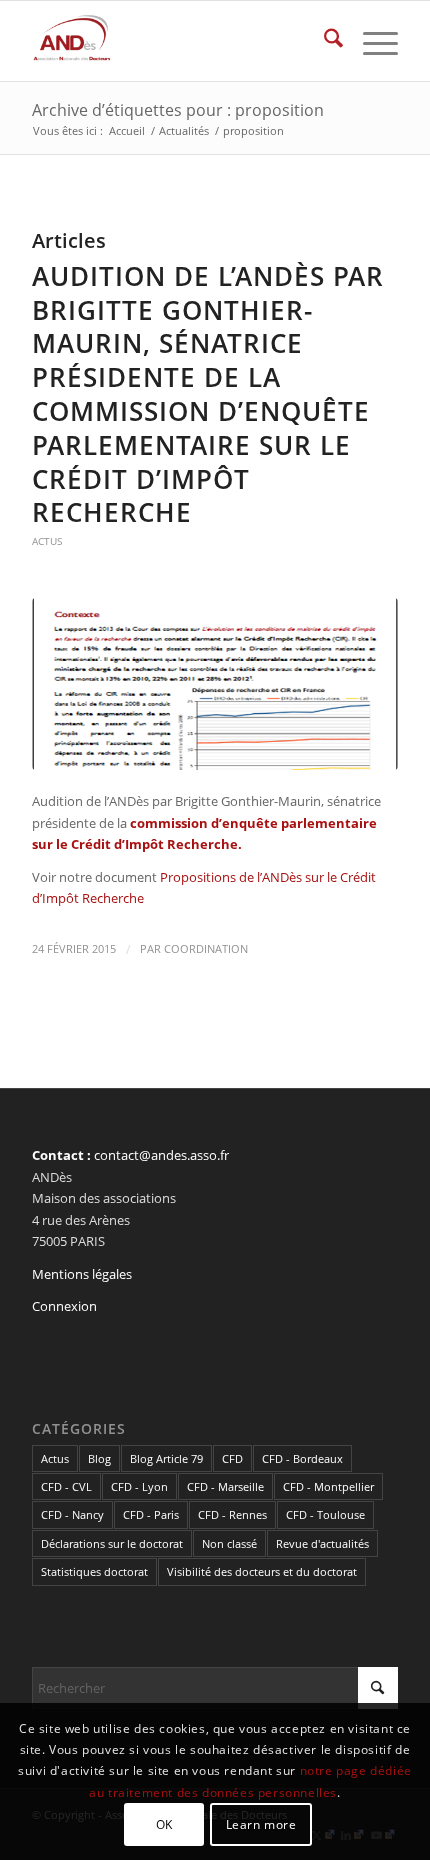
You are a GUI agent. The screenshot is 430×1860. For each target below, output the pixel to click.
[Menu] (370, 41)
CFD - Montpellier (328, 1486)
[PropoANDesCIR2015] (215, 684)
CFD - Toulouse (325, 1514)
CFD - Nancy (72, 1514)
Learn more (261, 1824)
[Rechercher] (323, 41)
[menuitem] (323, 41)
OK (164, 1824)
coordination (206, 949)
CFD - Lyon (139, 1486)
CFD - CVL (66, 1486)
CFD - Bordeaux (302, 1458)
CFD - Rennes (232, 1514)
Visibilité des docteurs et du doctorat (262, 1571)
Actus (47, 541)
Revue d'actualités (322, 1543)
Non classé (229, 1543)
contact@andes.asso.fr (161, 1155)
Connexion (64, 1306)
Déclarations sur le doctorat (112, 1543)
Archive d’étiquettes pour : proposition (178, 110)
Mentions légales (82, 1274)
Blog (99, 1458)
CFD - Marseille (225, 1486)
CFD (232, 1458)
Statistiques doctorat (94, 1571)
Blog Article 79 (166, 1458)
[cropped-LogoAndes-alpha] (178, 41)
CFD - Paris (151, 1514)
